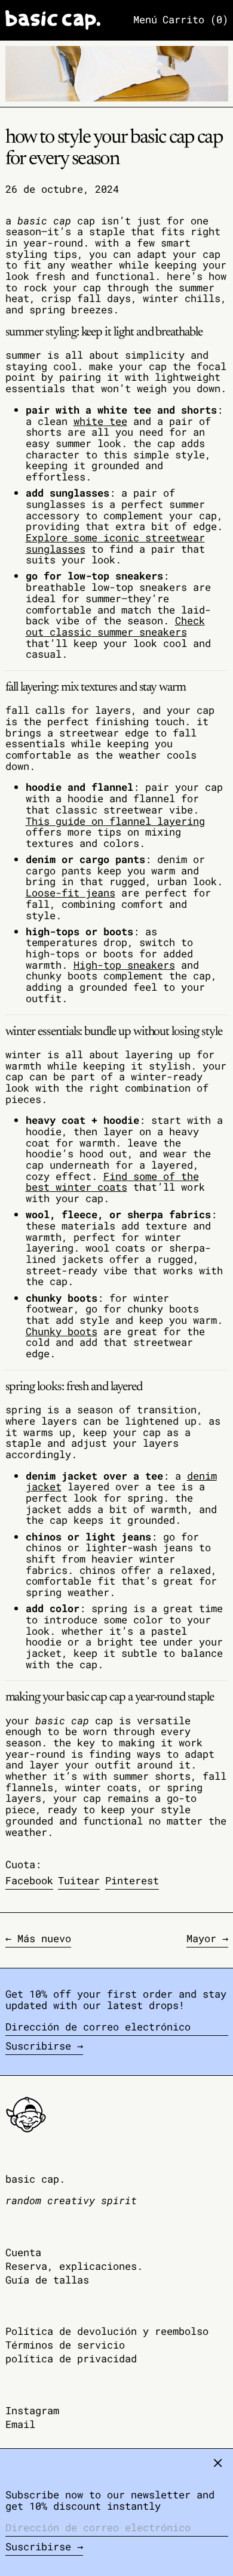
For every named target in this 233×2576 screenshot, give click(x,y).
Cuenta (23, 2252)
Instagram (32, 2411)
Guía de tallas (47, 2280)
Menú (145, 19)
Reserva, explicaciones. (74, 2266)
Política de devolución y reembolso (107, 2331)
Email (20, 2425)
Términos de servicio (65, 2345)
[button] (195, 20)
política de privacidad (71, 2358)
